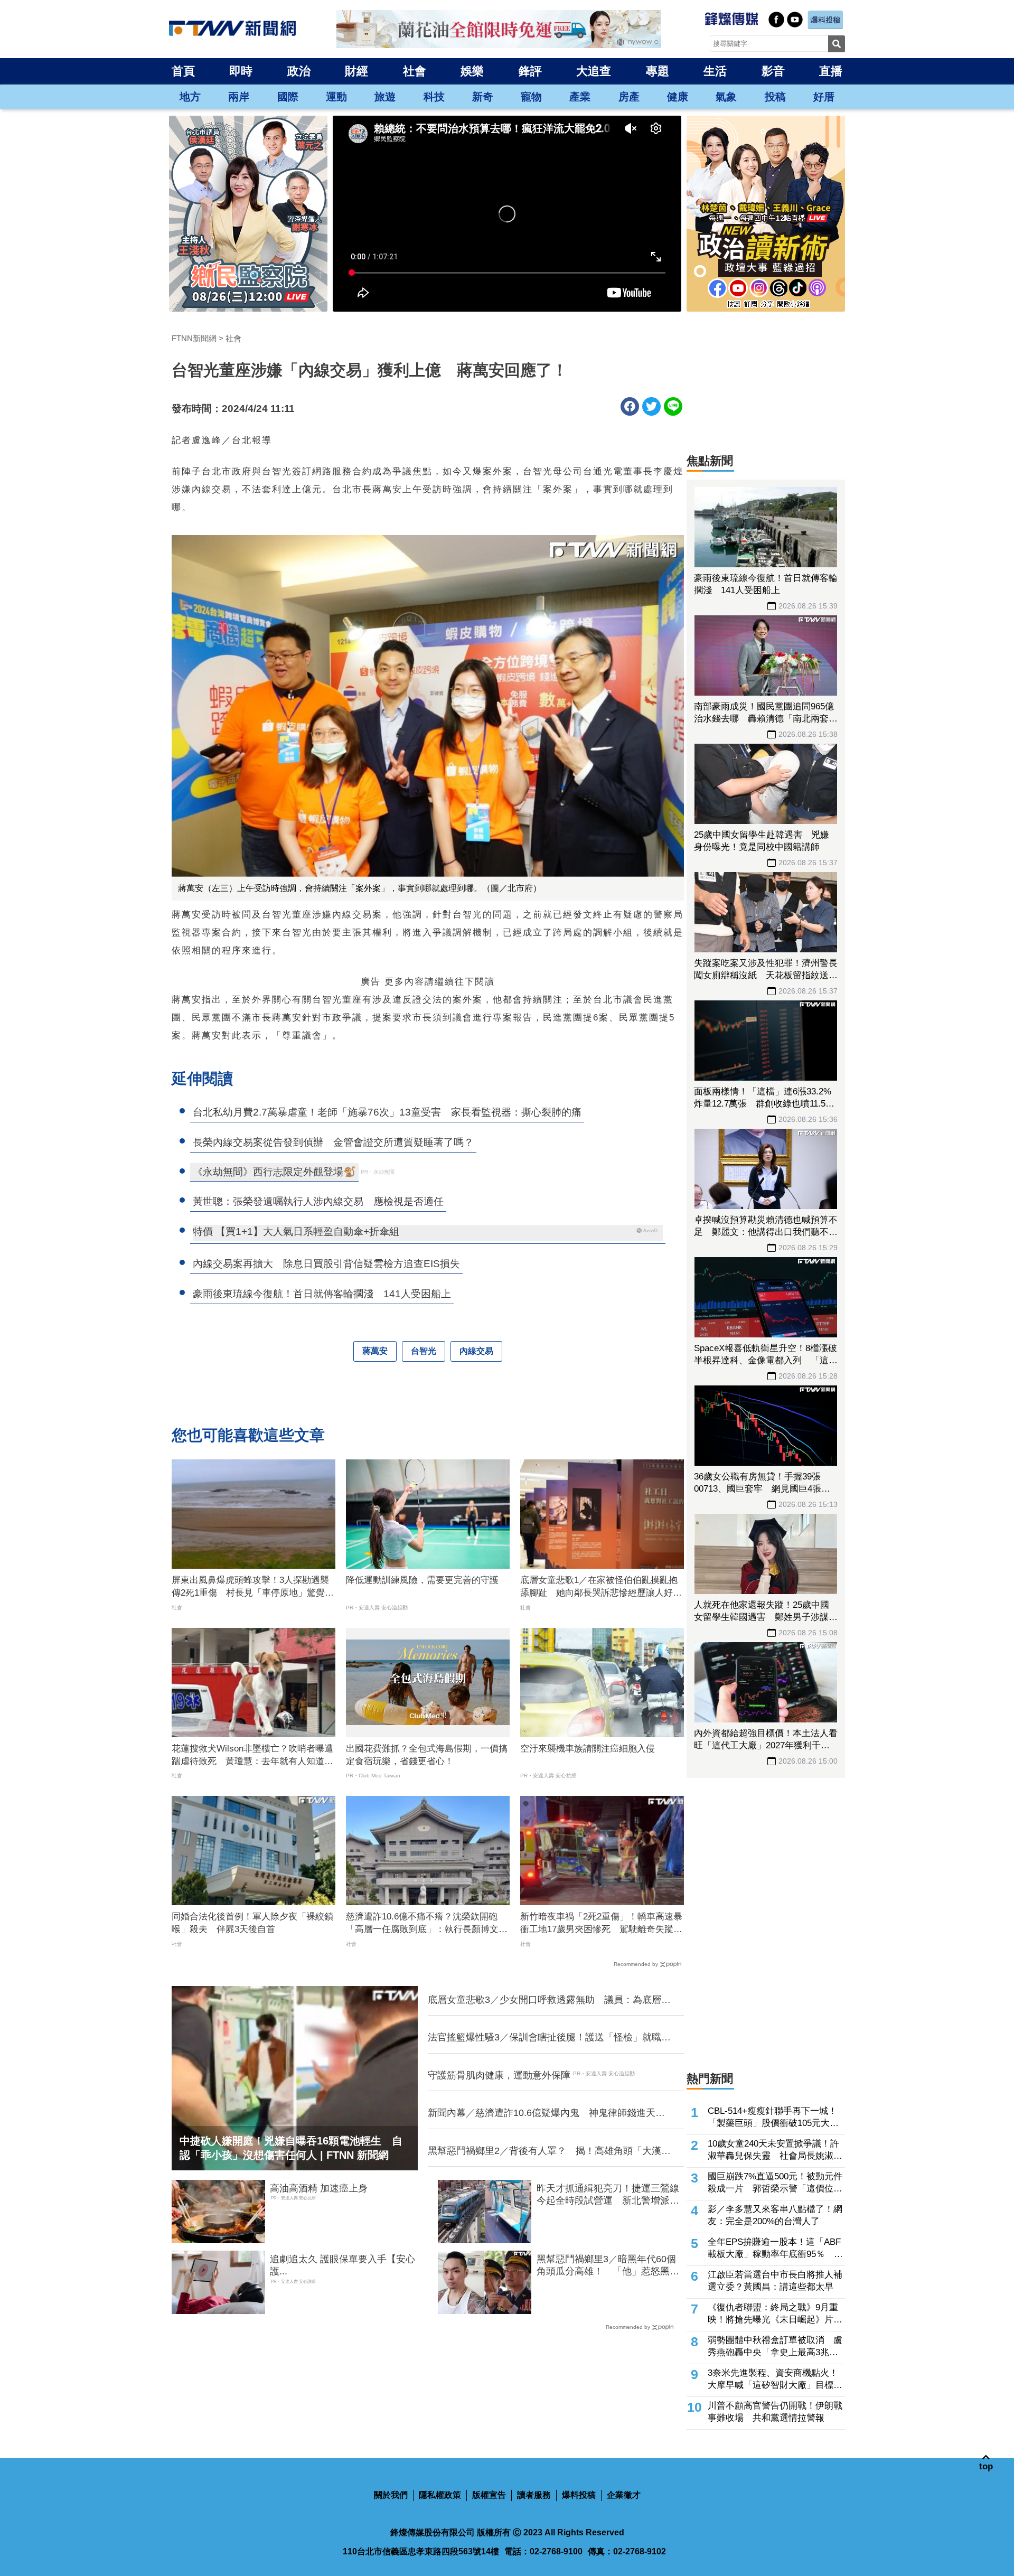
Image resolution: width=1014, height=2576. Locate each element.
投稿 (775, 97)
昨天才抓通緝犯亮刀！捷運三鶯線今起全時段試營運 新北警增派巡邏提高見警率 (608, 2195)
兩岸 (239, 97)
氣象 (726, 97)
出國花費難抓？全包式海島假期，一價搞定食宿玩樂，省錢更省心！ (427, 1755)
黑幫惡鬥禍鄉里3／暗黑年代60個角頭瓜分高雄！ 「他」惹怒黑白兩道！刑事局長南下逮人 (608, 2266)
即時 (241, 71)
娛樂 (472, 71)
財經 (356, 71)
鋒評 (530, 71)
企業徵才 (624, 2495)
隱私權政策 (440, 2495)
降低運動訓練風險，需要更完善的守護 (422, 1580)
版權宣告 (489, 2495)
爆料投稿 (579, 2495)
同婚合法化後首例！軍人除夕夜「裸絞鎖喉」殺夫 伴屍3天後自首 (252, 1923)
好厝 (824, 97)
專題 (658, 71)
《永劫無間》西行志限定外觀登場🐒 (274, 1172)
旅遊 (385, 97)
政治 (299, 71)
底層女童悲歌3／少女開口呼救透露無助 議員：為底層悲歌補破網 (549, 2000)
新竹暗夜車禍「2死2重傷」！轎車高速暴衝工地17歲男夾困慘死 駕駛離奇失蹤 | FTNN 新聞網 (601, 1924)
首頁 (183, 71)
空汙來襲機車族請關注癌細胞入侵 (588, 1749)
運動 (336, 97)
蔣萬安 (375, 1351)
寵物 (531, 97)
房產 (629, 97)
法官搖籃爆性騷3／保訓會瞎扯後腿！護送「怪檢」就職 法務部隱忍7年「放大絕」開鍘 (549, 2038)
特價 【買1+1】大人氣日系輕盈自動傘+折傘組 (296, 1231)
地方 (190, 97)
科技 (434, 97)
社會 (415, 71)
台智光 (424, 1351)
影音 (773, 71)
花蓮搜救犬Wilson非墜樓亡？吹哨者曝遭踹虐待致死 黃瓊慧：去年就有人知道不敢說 (252, 1756)
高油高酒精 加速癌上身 (319, 2188)
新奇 (483, 97)
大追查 (594, 71)
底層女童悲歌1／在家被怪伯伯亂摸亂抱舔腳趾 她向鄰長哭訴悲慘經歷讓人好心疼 (601, 1587)
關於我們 (391, 2495)
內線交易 (476, 1351)
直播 (831, 71)
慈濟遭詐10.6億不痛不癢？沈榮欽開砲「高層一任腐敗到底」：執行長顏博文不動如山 (427, 1924)
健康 (678, 97)
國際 (288, 97)
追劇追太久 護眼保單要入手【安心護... (342, 2265)
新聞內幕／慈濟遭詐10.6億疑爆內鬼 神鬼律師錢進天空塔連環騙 (546, 2113)
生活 (715, 71)
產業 (580, 97)
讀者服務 (534, 2495)
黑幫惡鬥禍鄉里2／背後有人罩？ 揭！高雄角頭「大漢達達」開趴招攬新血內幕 (549, 2151)
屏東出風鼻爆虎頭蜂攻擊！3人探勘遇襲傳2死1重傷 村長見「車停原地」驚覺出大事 (253, 1587)
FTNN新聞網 (194, 338)
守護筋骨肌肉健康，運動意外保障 (499, 2075)
